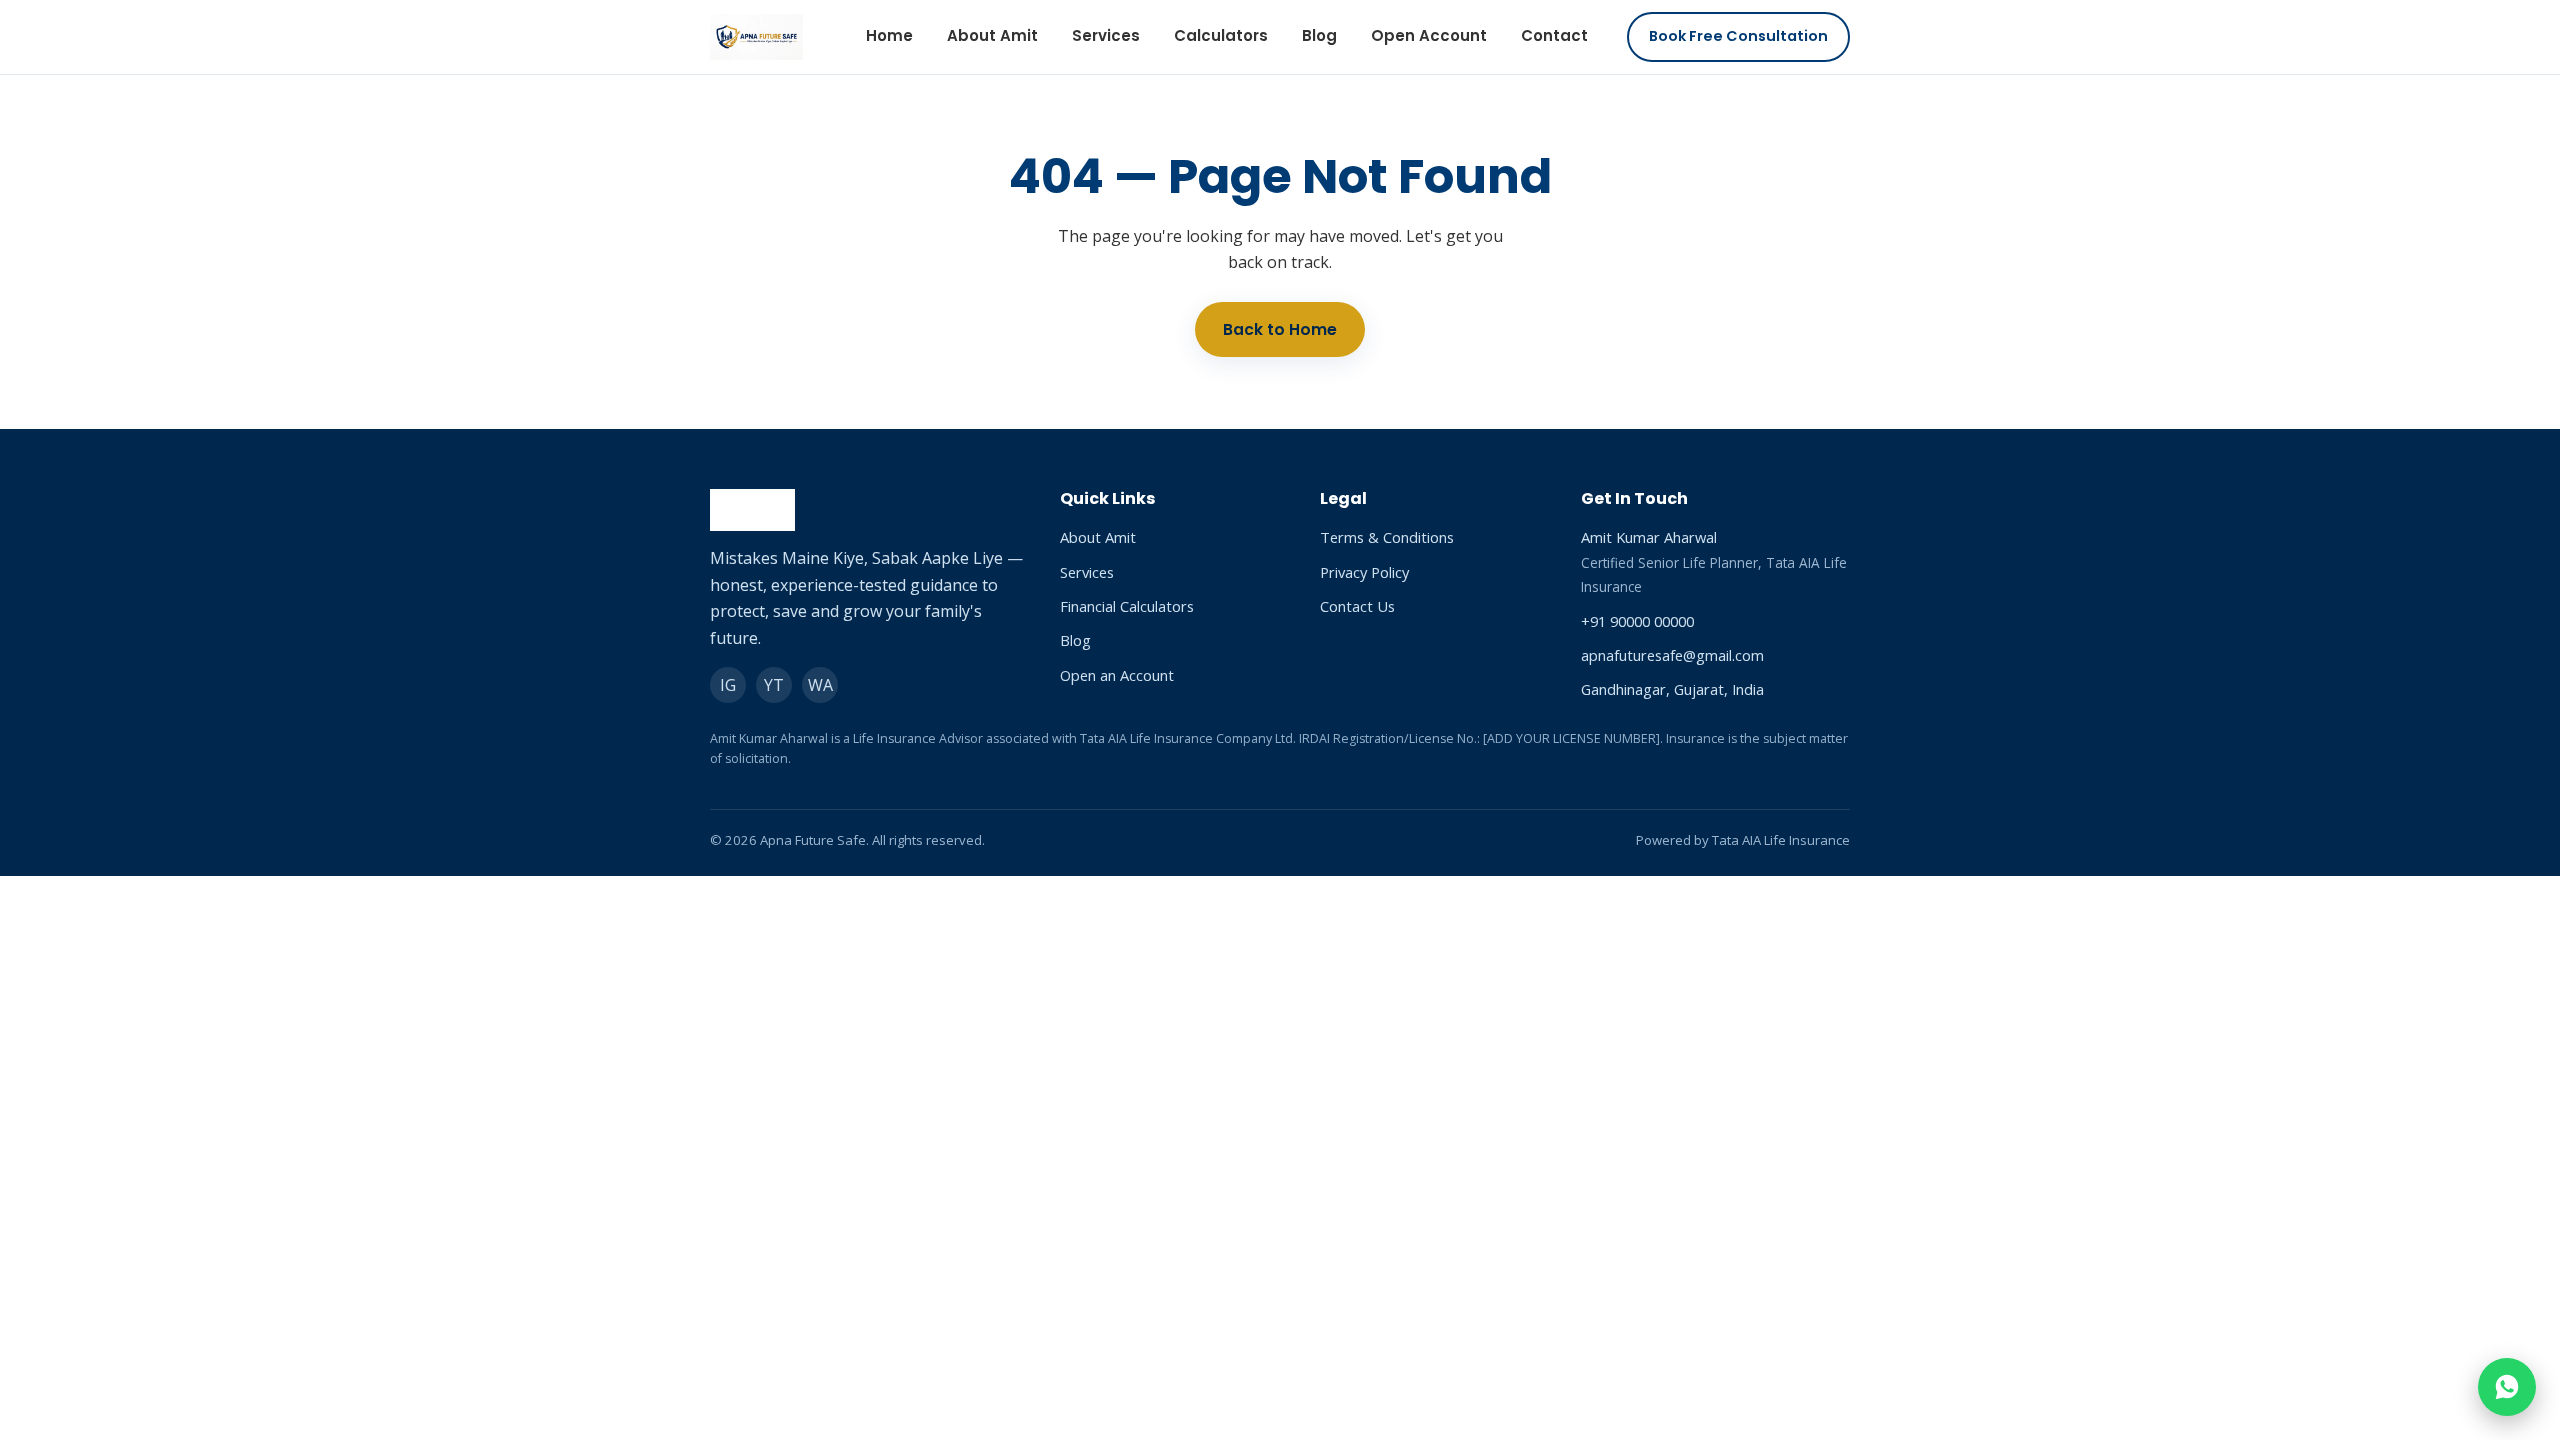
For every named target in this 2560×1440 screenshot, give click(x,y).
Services (1106, 35)
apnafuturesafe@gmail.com (1672, 655)
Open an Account (1117, 675)
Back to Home (1280, 329)
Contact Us (1357, 606)
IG (728, 685)
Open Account (1429, 35)
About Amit (992, 35)
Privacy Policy (1364, 572)
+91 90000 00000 (1637, 621)
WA (820, 685)
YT (774, 685)
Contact (1554, 35)
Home (889, 35)
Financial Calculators (1127, 606)
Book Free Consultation (1738, 36)
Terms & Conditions (1387, 537)
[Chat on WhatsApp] (2507, 1387)
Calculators (1221, 35)
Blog (1319, 35)
